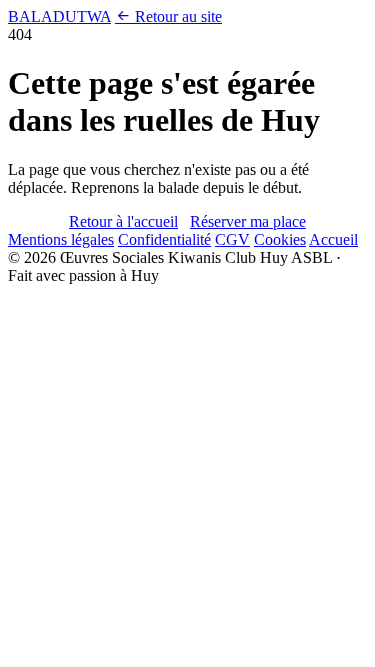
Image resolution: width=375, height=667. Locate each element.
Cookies (280, 239)
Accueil (333, 239)
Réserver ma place (248, 221)
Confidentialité (164, 239)
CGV (232, 239)
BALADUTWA (59, 16)
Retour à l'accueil (123, 221)
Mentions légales (61, 239)
